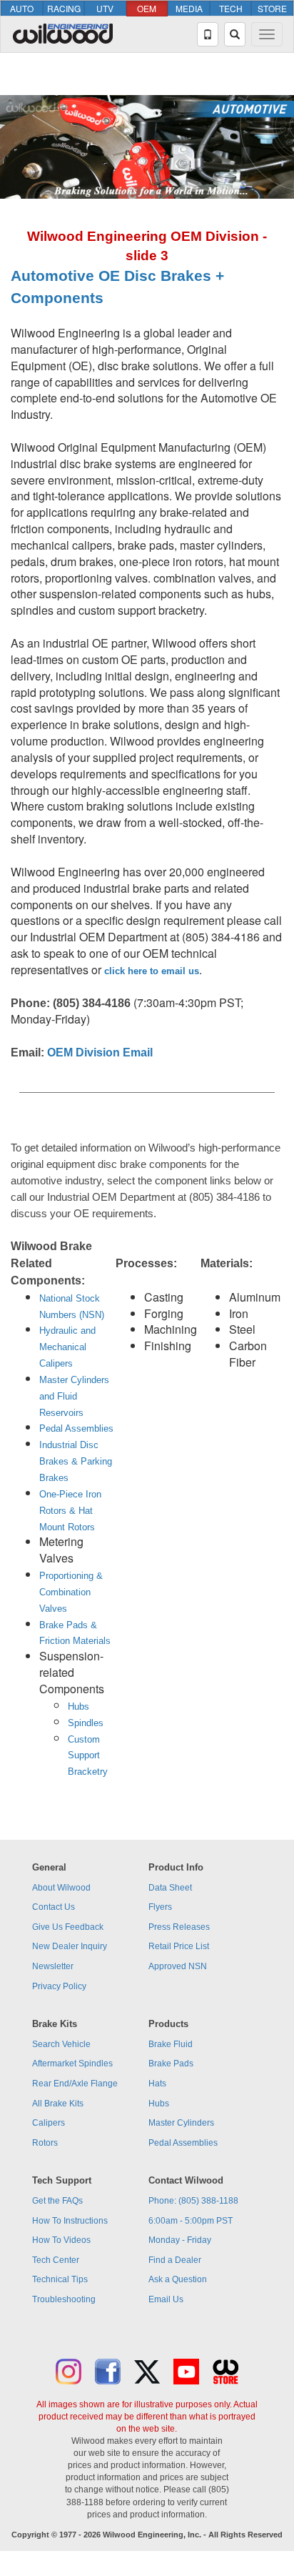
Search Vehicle (61, 2044)
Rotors (45, 2143)
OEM (147, 8)
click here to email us (152, 971)
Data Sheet (170, 1888)
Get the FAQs (57, 2201)
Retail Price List (179, 1946)
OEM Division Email (100, 1052)
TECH (231, 8)
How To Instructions (70, 2221)
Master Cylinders (181, 2123)
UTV (105, 8)
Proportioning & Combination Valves (71, 1592)
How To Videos (61, 2240)
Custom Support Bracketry (88, 1756)
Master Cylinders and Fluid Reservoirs (74, 1396)
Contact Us (54, 1907)
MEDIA (189, 8)
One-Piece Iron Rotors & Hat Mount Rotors (70, 1511)
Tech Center (56, 2260)
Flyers (160, 1907)
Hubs (78, 1706)
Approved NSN (178, 1966)
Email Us (166, 2299)
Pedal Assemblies (76, 1428)
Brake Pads (171, 2064)
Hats (157, 2084)
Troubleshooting (64, 2299)
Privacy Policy (59, 1986)
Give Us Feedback (68, 1927)
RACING (64, 8)
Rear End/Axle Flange (75, 2084)
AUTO (22, 8)
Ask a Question (178, 2279)
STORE (272, 8)
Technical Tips (60, 2279)
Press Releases (179, 1927)
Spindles (86, 1723)
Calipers (49, 2123)
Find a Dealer (175, 2260)
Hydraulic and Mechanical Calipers (67, 1347)
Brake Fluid (171, 2044)
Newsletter (53, 1966)
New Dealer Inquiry (70, 1946)
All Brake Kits (58, 2104)
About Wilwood (61, 1888)
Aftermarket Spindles (72, 2064)
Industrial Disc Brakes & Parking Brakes (76, 1461)
